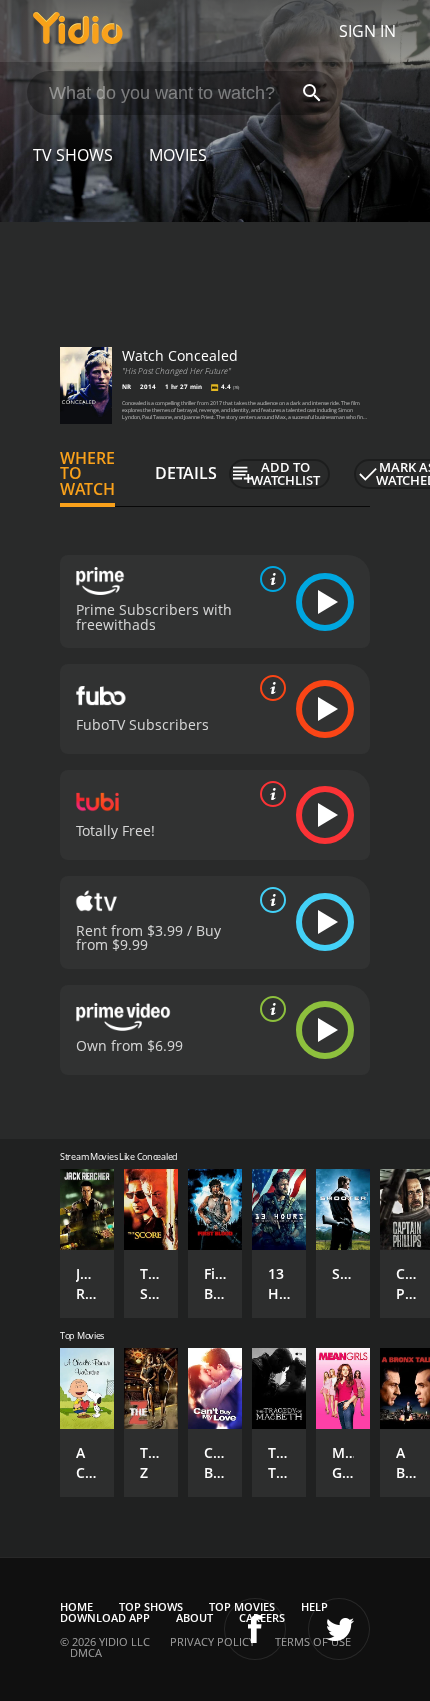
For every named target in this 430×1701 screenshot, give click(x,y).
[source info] (269, 579)
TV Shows (73, 155)
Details (186, 473)
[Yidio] (78, 31)
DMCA (86, 1652)
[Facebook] (255, 1629)
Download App (105, 1617)
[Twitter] (339, 1629)
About (194, 1617)
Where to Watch (87, 474)
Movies (178, 155)
